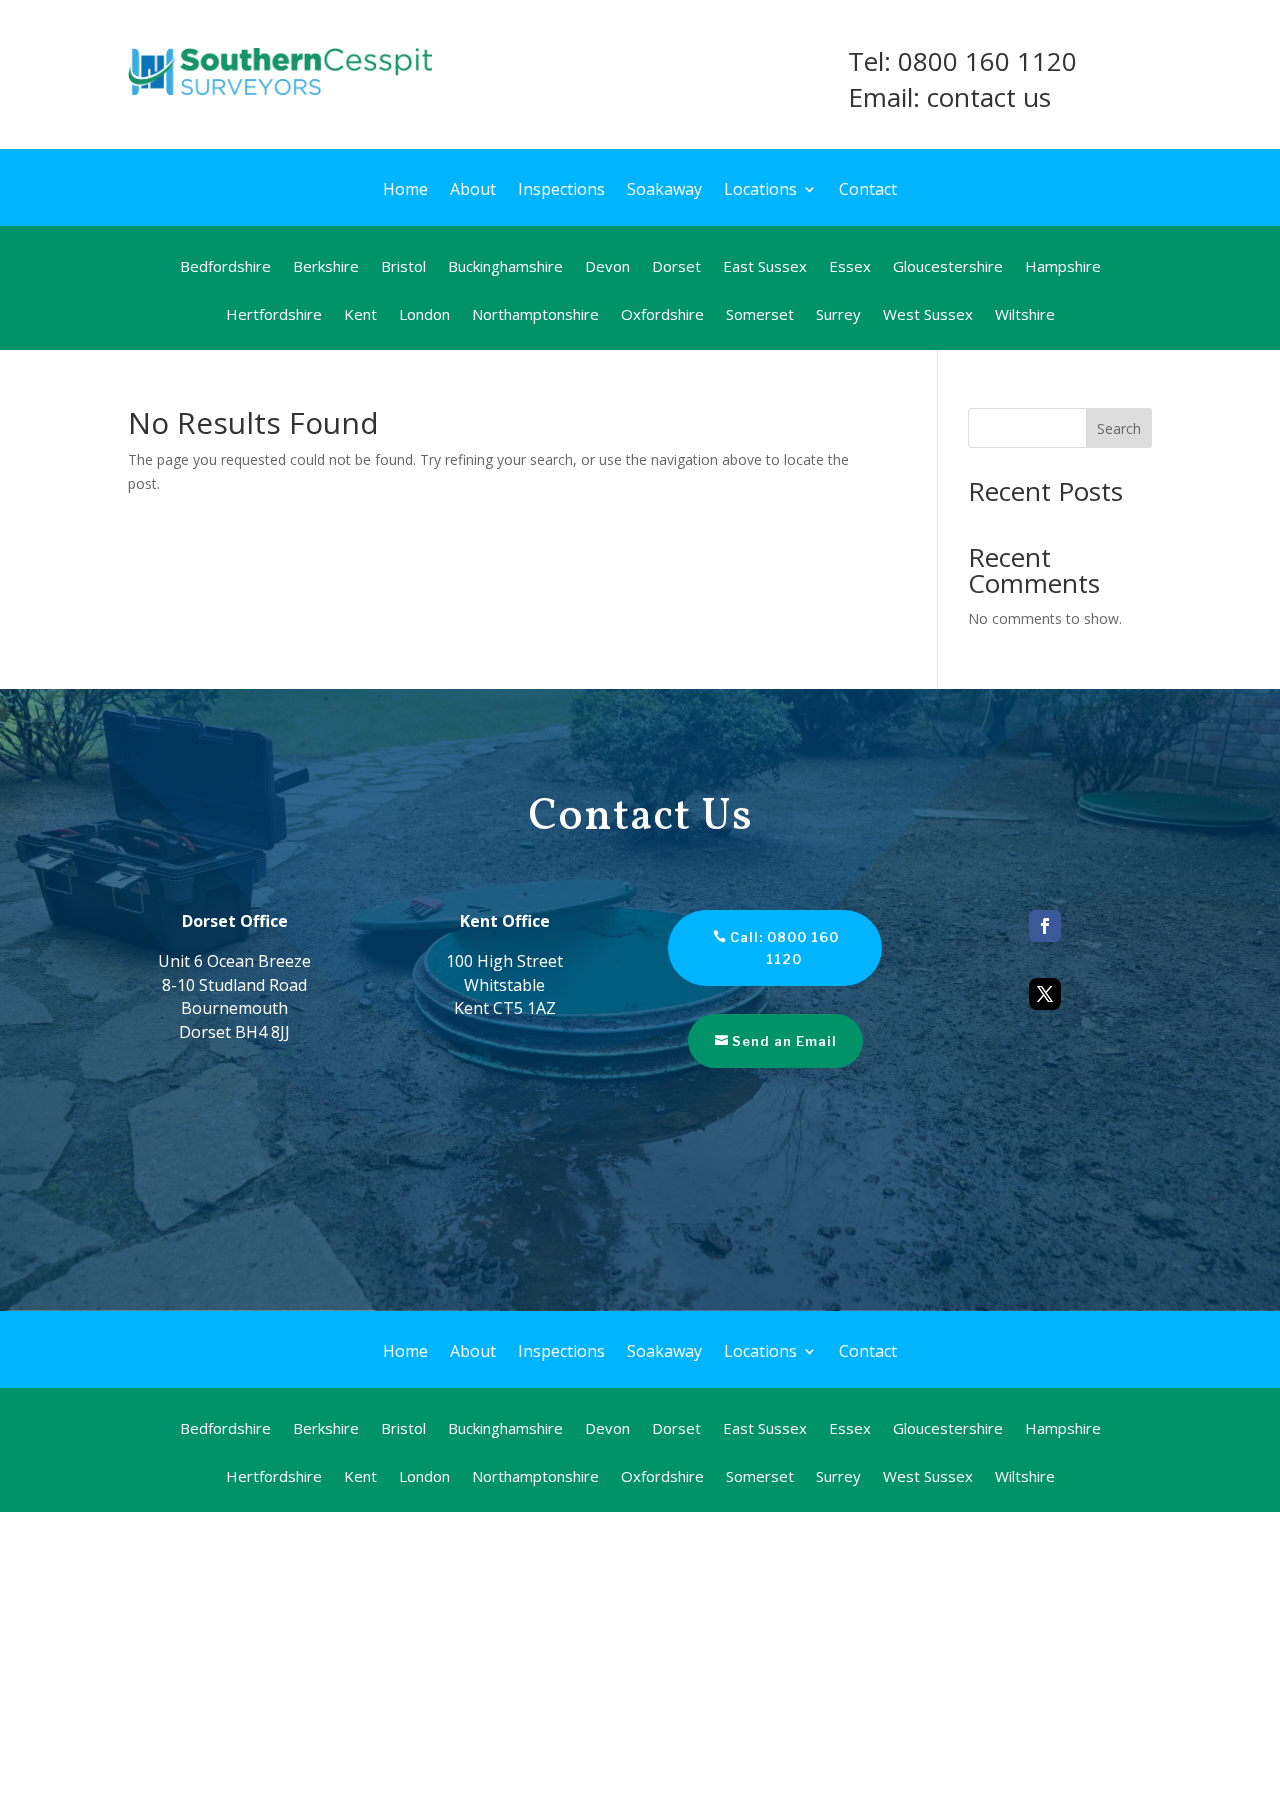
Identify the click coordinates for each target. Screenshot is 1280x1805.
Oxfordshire (662, 315)
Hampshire (1063, 267)
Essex (850, 267)
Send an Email (784, 1041)
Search (1119, 428)
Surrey (838, 315)
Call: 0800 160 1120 (784, 948)
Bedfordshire (225, 267)
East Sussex (765, 267)
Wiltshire (1025, 315)
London (424, 315)
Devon (607, 267)
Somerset (760, 315)
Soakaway (664, 191)
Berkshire (326, 267)
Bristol (403, 267)
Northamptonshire (535, 315)
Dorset (676, 267)
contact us (989, 97)
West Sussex (928, 315)
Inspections (561, 191)
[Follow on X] (1045, 994)
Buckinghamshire (505, 267)
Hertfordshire (274, 315)
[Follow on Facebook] (1045, 926)
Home (405, 191)
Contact (868, 191)
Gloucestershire (948, 267)
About (473, 191)
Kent (360, 315)
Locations (760, 191)
